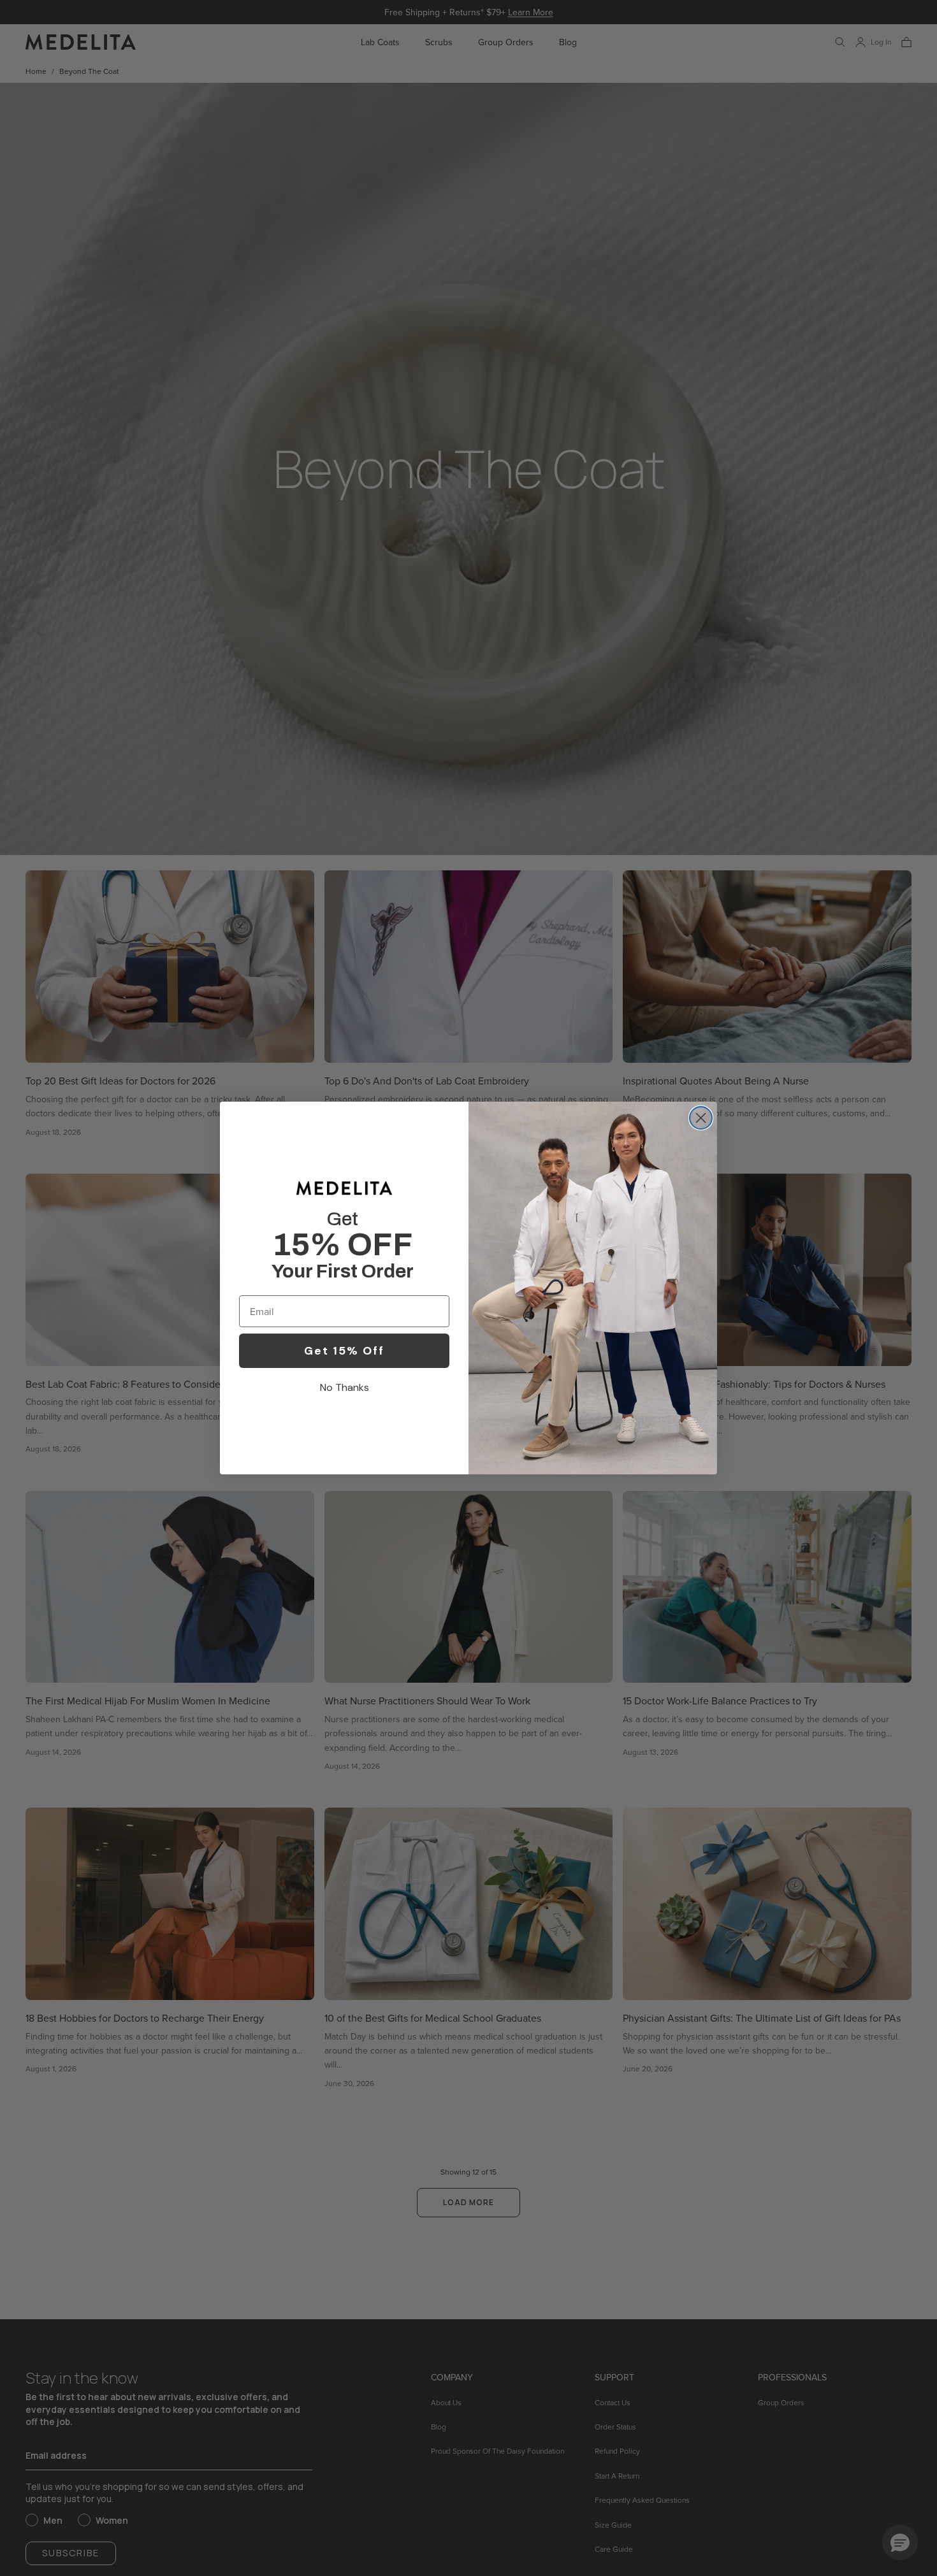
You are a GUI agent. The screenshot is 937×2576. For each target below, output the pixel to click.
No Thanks (345, 1387)
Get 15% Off (344, 1351)
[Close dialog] (701, 1118)
